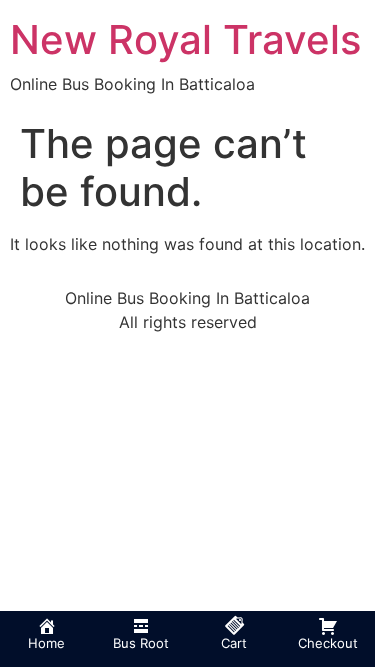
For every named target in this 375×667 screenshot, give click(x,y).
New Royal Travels (185, 39)
